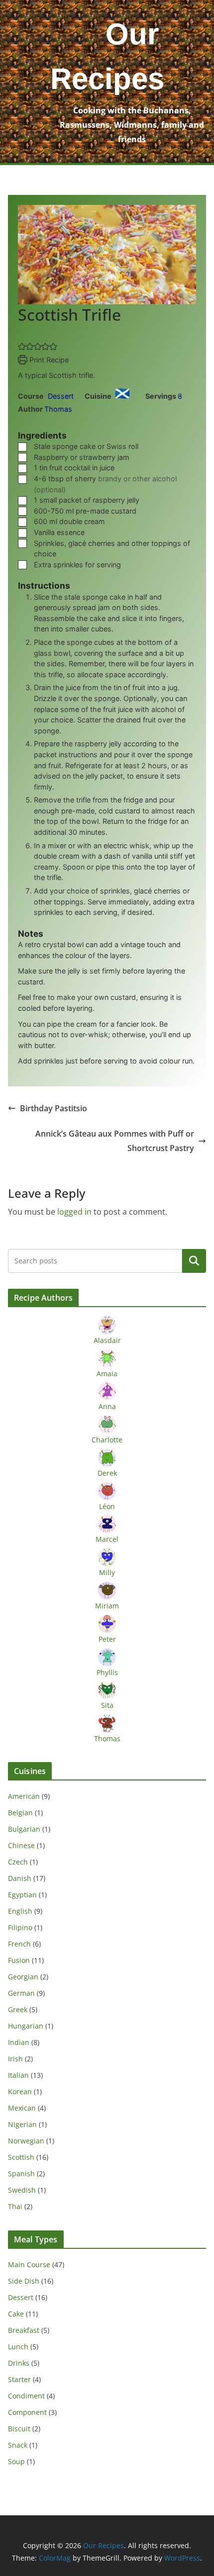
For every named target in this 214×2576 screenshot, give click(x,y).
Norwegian (26, 2141)
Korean (20, 2091)
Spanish (21, 2174)
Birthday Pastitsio (53, 1108)
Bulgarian (24, 1829)
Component (27, 2412)
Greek (18, 2009)
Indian (19, 2042)
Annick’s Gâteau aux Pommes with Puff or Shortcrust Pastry (115, 1141)
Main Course (29, 2265)
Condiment (26, 2396)
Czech (18, 1862)
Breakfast (24, 2330)
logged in (74, 1212)
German (21, 1993)
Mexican (22, 2108)
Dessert (21, 2297)
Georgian (23, 1977)
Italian (18, 2075)
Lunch (18, 2347)
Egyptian (22, 1895)
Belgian (20, 1813)
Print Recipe (48, 360)
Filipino (20, 1927)
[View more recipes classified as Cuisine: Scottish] (124, 396)
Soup (16, 2461)
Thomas (58, 409)
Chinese (21, 1845)
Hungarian (26, 2026)
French (19, 1944)
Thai (15, 2206)
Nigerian (22, 2124)
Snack (18, 2445)
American (24, 1796)
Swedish (22, 2190)
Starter (19, 2379)
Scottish (21, 2157)
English (20, 1911)
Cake (16, 2314)
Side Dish (24, 2281)
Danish (20, 1878)
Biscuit (19, 2429)
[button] (22, 346)
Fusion (19, 1960)
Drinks (19, 2363)
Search (194, 1261)
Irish (15, 2059)
